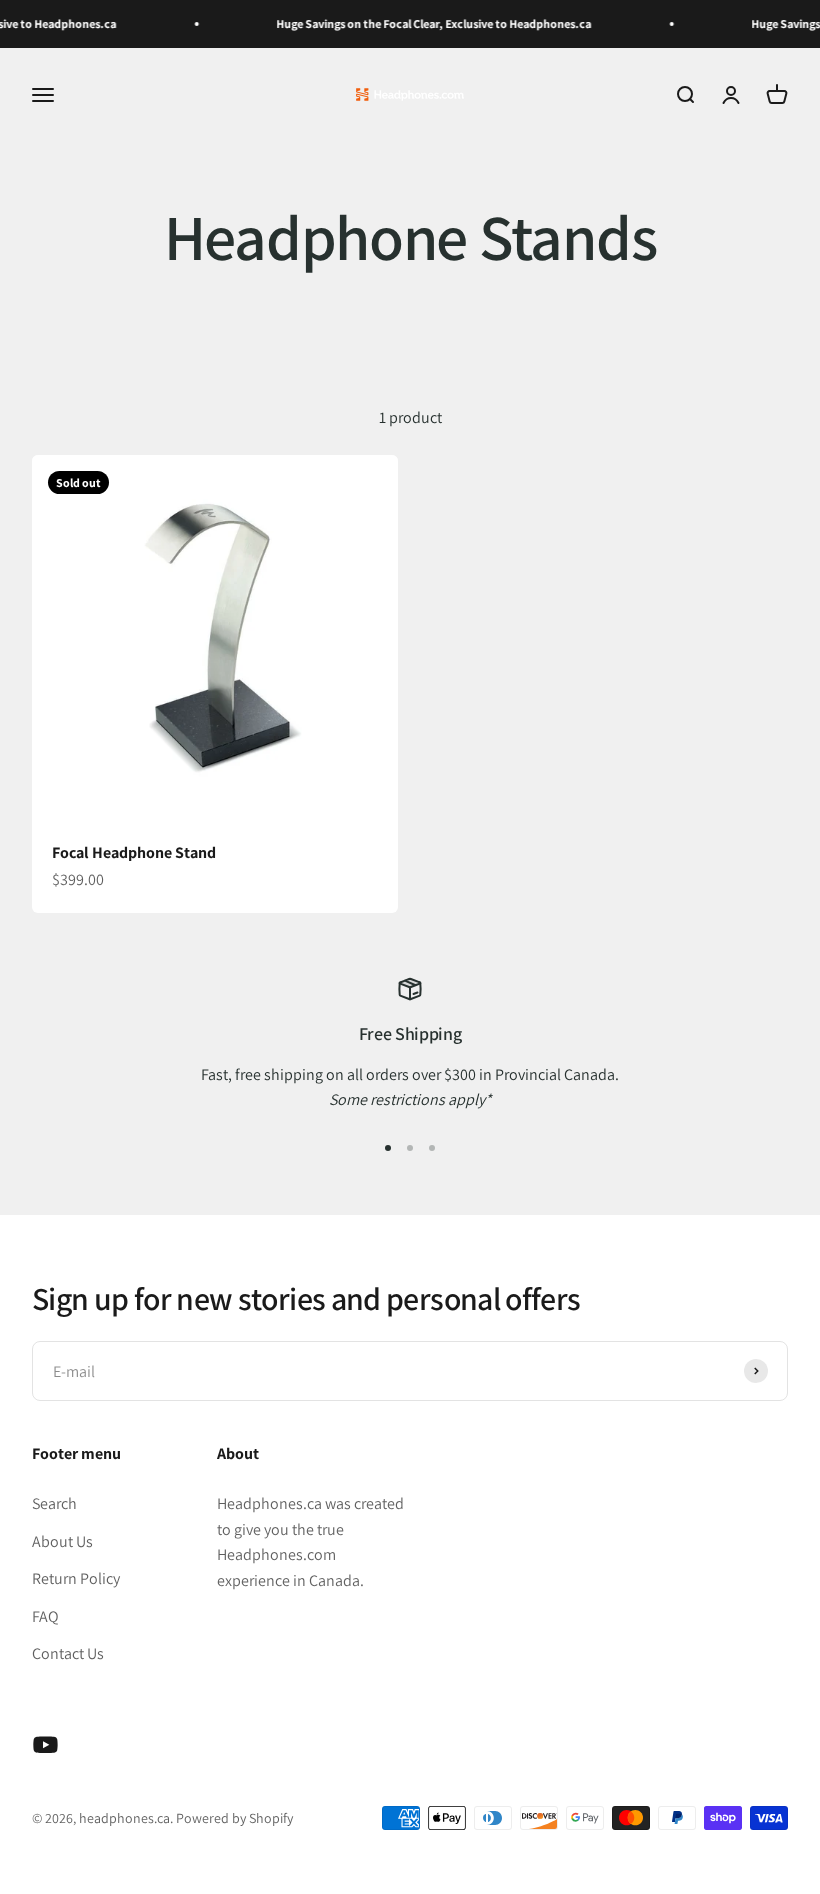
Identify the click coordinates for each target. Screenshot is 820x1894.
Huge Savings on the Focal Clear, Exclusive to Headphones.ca (422, 23)
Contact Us (68, 1653)
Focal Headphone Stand (134, 852)
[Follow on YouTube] (45, 1744)
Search (54, 1503)
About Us (62, 1541)
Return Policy (76, 1578)
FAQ (45, 1616)
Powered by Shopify (234, 1818)
